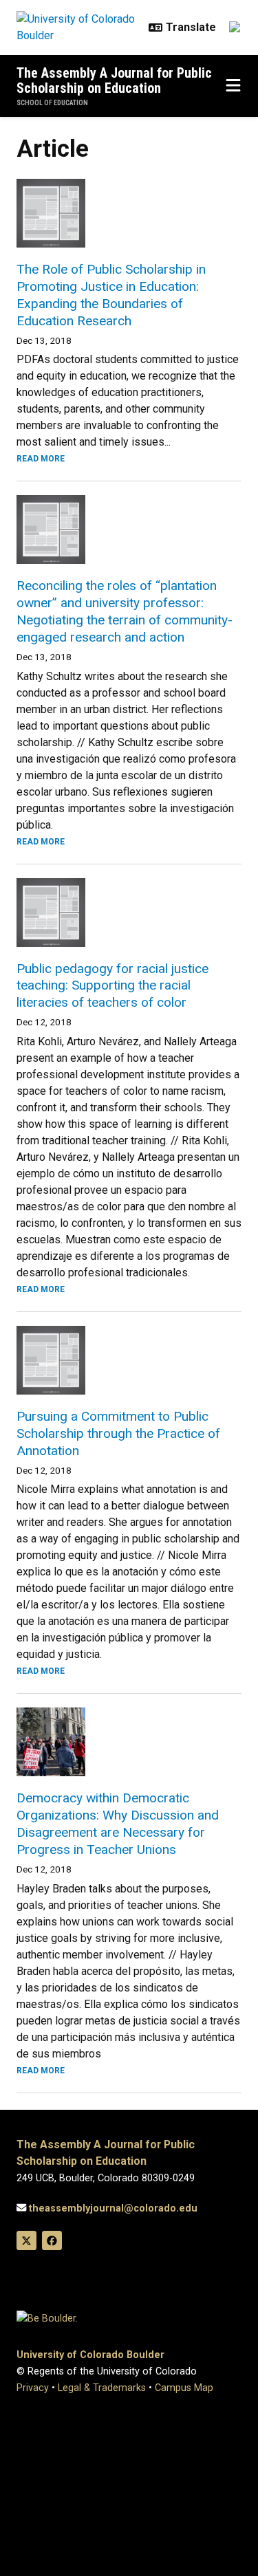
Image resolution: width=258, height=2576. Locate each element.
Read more (41, 459)
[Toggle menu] (233, 86)
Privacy (33, 2388)
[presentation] (129, 213)
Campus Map (184, 2388)
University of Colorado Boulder (90, 2355)
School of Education (52, 103)
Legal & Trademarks (102, 2388)
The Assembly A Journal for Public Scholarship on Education (114, 80)
